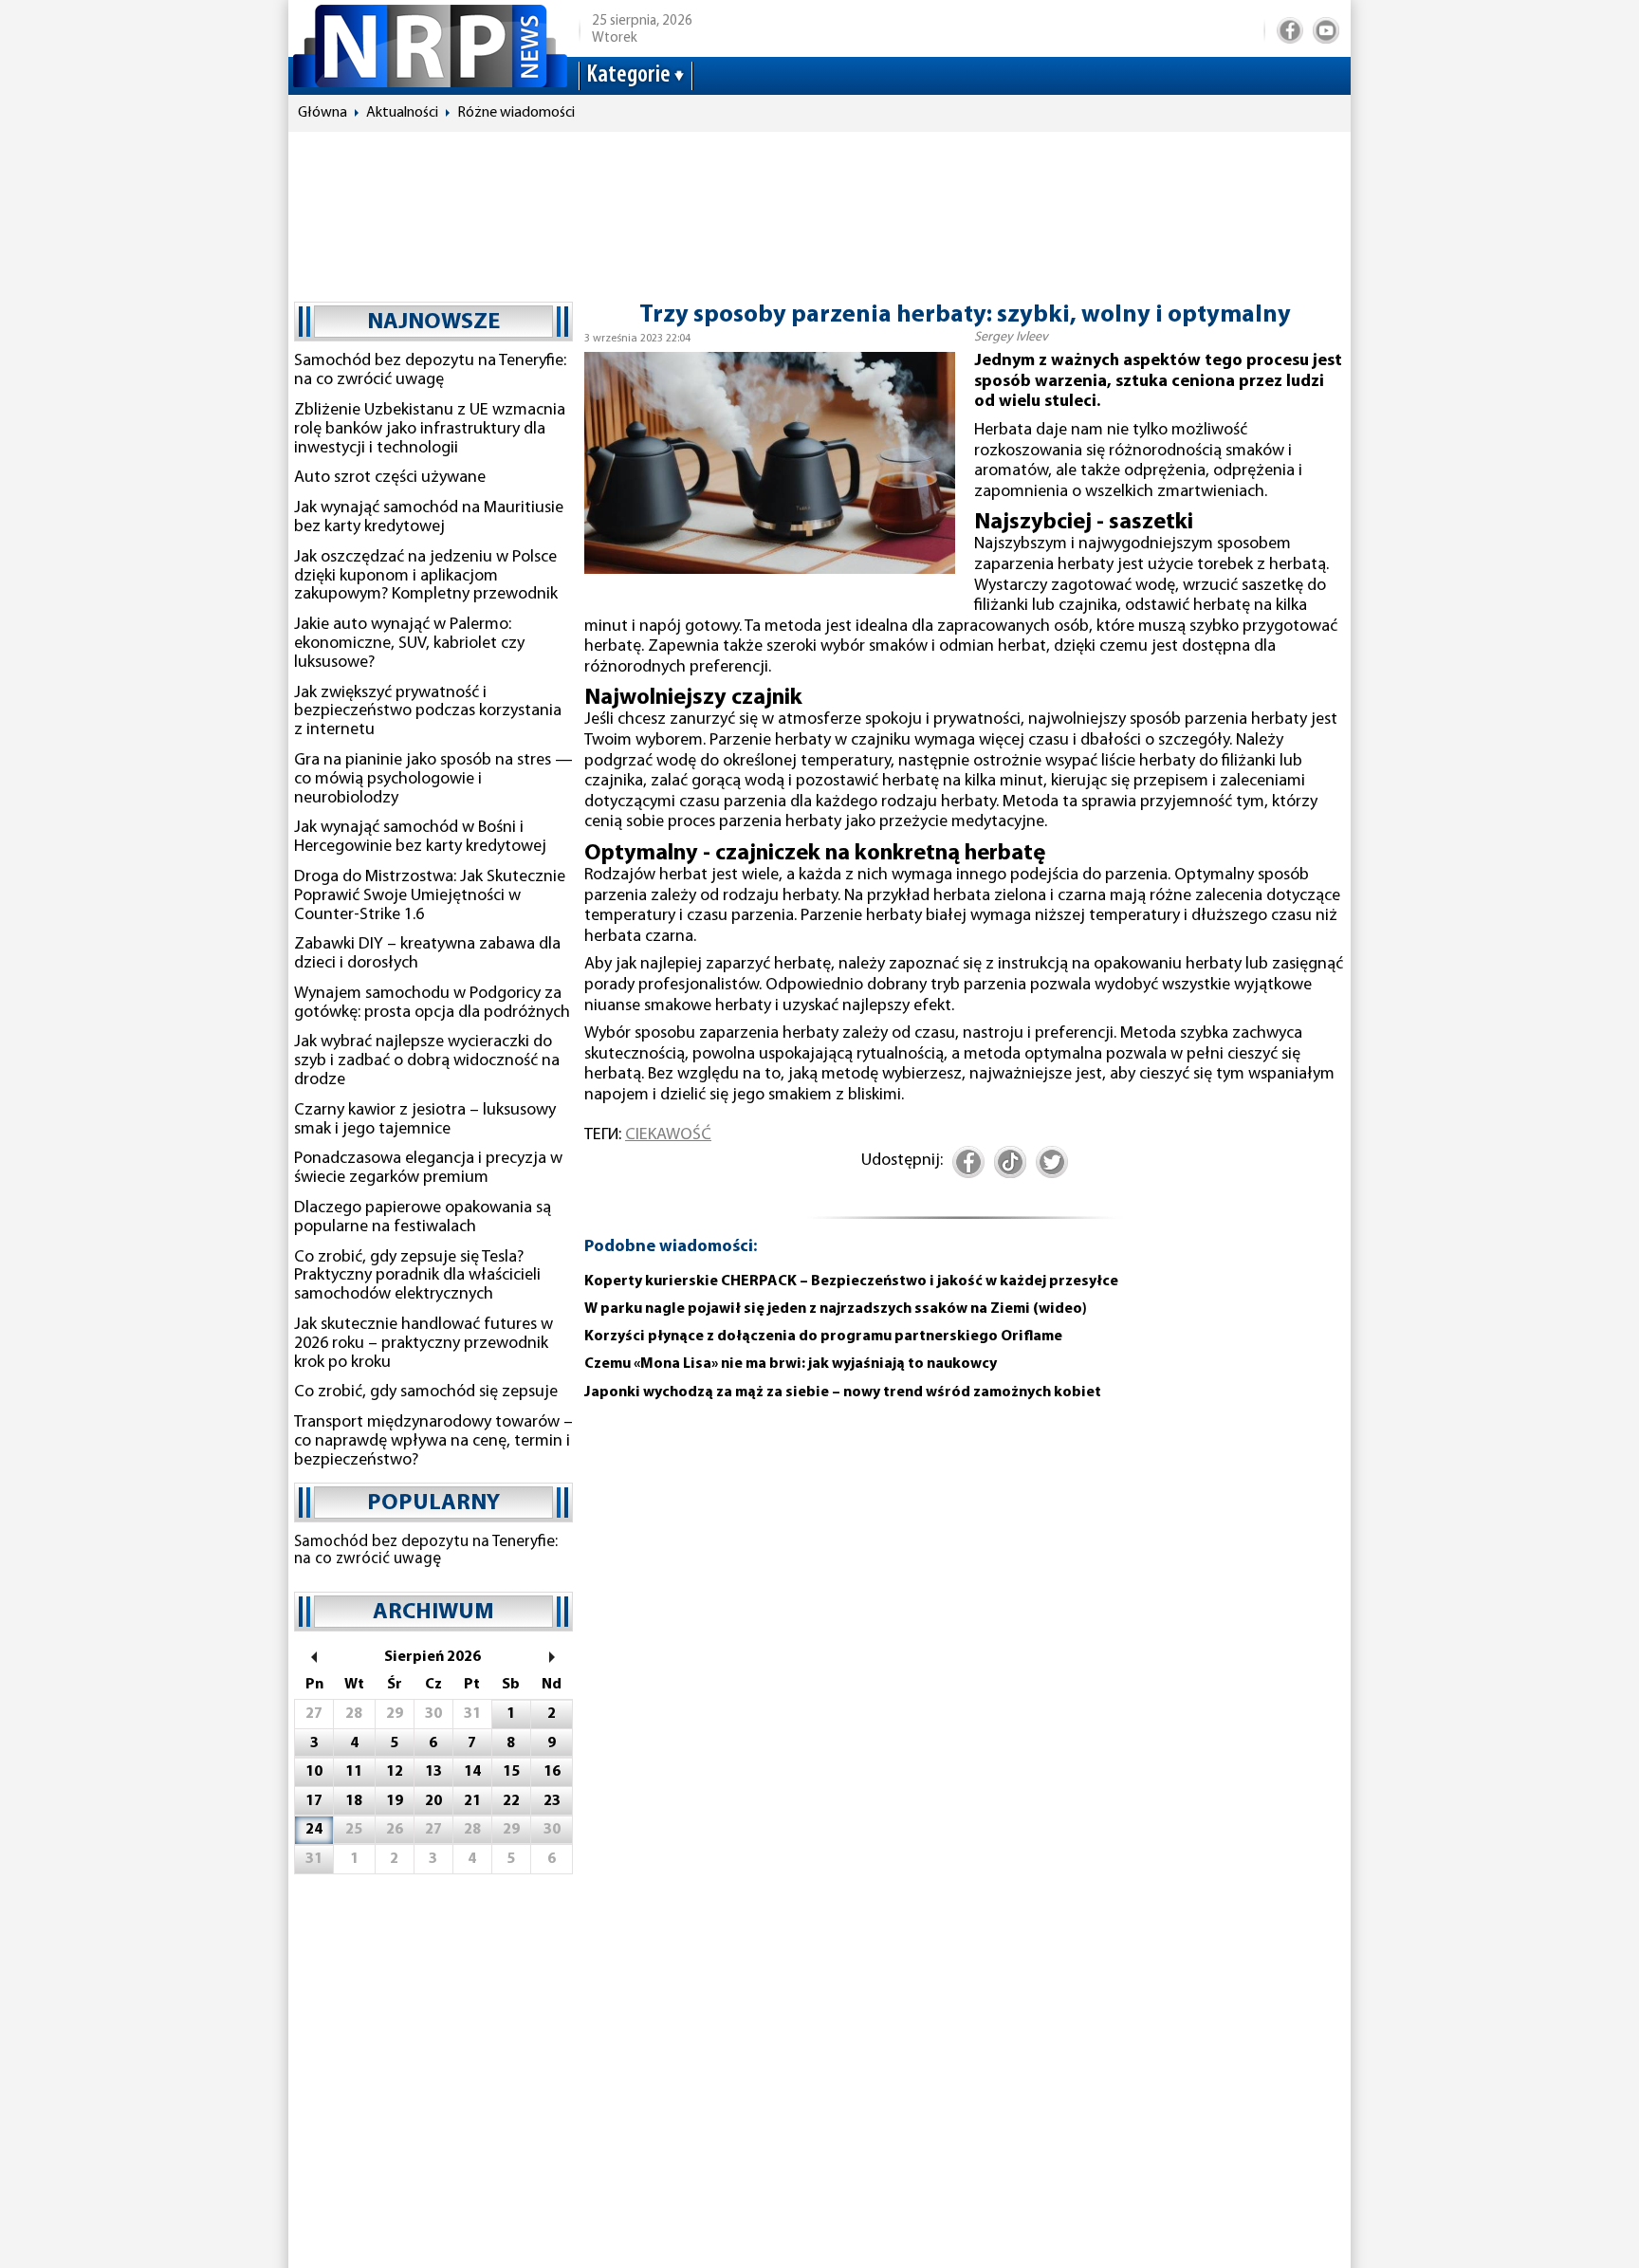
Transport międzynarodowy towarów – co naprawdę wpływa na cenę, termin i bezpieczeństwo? (433, 1442)
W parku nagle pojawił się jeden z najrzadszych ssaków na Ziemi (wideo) (836, 1309)
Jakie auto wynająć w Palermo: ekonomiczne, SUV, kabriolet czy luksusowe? (409, 644)
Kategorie (628, 75)
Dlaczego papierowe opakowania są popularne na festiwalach (423, 1218)
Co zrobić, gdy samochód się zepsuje (426, 1392)
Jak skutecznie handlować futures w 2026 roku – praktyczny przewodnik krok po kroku (424, 1344)
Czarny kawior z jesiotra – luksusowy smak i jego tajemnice (425, 1120)
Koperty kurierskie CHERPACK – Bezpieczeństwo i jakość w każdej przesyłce (851, 1282)
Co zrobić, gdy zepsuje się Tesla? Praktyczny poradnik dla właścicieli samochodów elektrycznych (417, 1277)
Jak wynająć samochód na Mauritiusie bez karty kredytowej (429, 518)
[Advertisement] (819, 208)
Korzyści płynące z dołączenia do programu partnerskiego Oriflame (823, 1337)
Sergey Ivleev (1011, 337)
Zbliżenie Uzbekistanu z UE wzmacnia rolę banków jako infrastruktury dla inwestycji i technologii (430, 430)
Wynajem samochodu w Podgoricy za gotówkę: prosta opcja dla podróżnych (432, 1004)
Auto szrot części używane (390, 478)
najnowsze (433, 323)
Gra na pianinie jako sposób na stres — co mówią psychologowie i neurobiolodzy (433, 780)
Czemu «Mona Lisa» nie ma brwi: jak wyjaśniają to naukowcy (791, 1364)
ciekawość (668, 1135)
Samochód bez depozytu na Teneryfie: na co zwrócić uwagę (430, 371)
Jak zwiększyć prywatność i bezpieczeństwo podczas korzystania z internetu (428, 712)
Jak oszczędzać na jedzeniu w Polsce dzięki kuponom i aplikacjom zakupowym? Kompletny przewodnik (426, 577)
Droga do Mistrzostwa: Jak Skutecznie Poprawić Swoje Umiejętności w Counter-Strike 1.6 (430, 896)
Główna (322, 113)
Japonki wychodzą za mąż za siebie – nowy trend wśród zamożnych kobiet (843, 1392)
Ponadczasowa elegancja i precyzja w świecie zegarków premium (428, 1169)
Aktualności (402, 113)
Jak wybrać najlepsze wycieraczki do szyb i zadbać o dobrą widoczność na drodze (427, 1061)
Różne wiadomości (516, 113)
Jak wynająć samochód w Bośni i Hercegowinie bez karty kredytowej (420, 838)
